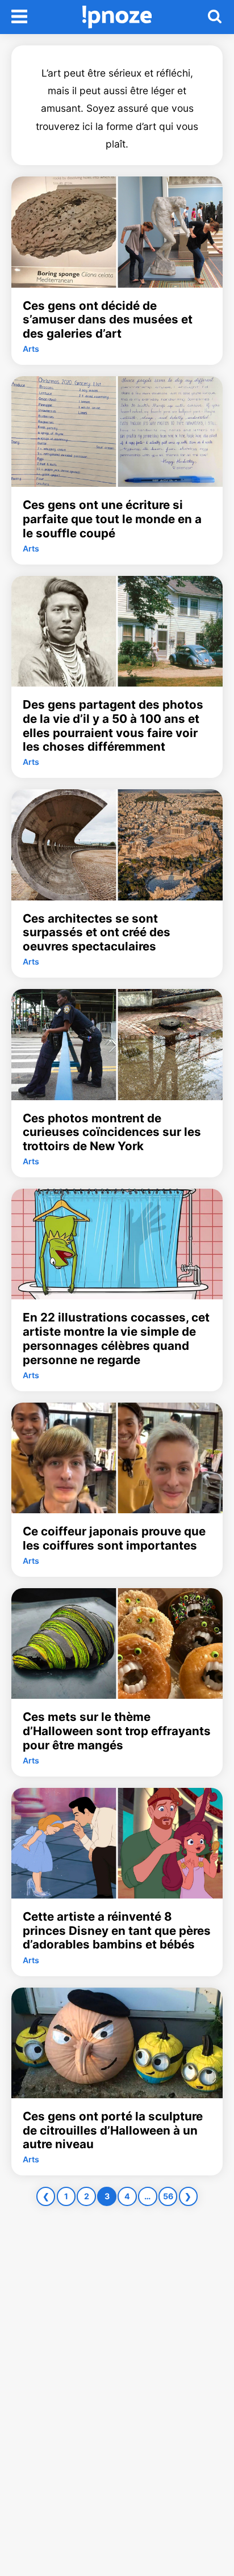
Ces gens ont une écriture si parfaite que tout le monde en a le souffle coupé (112, 519)
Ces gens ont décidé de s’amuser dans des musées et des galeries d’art (108, 320)
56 (168, 2196)
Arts (31, 349)
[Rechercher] (215, 17)
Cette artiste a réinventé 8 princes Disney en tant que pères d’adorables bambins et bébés (117, 1931)
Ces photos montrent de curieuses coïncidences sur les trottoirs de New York (112, 1132)
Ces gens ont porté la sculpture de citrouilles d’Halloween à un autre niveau (113, 2130)
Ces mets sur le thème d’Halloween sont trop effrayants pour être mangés (117, 1731)
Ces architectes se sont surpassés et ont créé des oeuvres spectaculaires (97, 933)
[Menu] (19, 17)
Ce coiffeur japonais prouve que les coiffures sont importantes (114, 1539)
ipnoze (117, 17)
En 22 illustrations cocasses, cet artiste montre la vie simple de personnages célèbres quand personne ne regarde (116, 1338)
